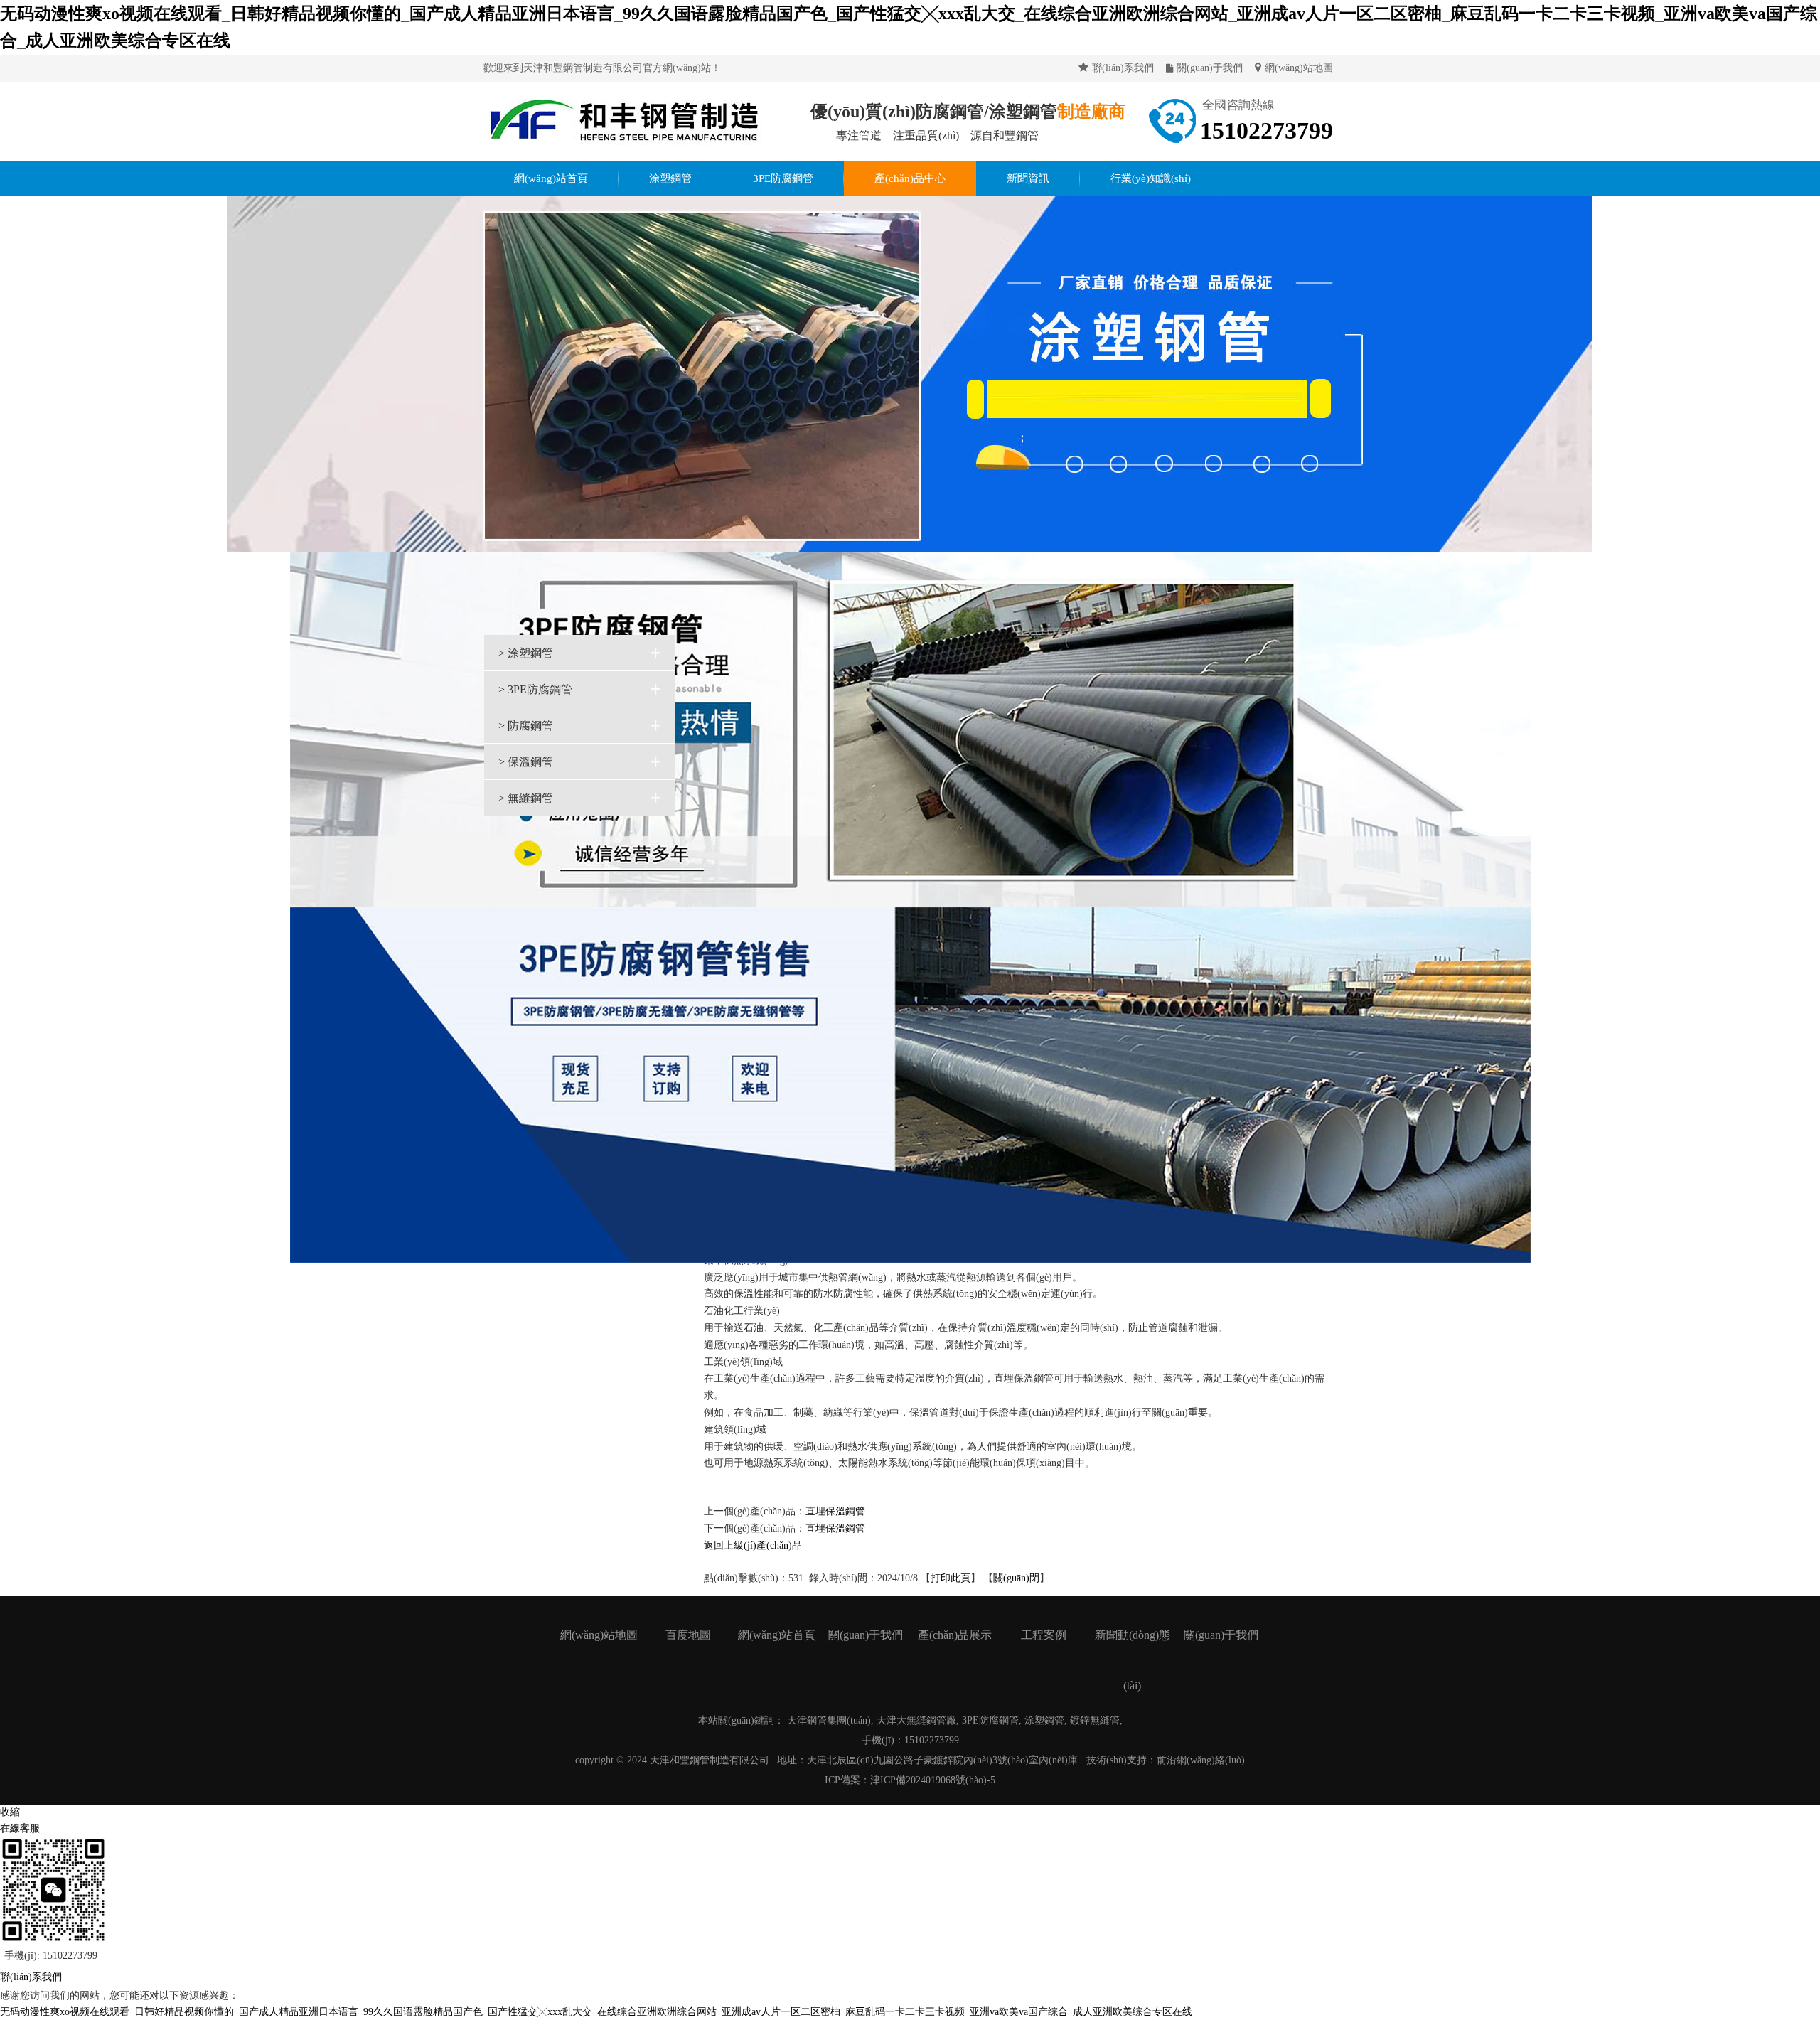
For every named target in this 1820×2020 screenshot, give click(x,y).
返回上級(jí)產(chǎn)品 (753, 1545)
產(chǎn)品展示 (955, 1635)
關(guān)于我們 (1210, 68)
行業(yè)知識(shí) (1151, 178)
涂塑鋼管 (670, 178)
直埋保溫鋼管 (835, 1511)
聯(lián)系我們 (1123, 68)
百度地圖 (688, 1635)
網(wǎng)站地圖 (1299, 68)
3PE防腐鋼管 (783, 178)
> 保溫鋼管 (526, 762)
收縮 (10, 1812)
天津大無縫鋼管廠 (916, 1720)
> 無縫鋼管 (526, 798)
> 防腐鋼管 (526, 726)
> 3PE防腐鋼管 (535, 689)
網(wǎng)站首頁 (551, 178)
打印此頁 (951, 1578)
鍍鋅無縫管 (1095, 1720)
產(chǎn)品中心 (910, 178)
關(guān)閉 (1016, 1578)
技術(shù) (1107, 1760)
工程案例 (1044, 1635)
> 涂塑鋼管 (526, 653)
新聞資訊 (1028, 178)
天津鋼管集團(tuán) (829, 1720)
